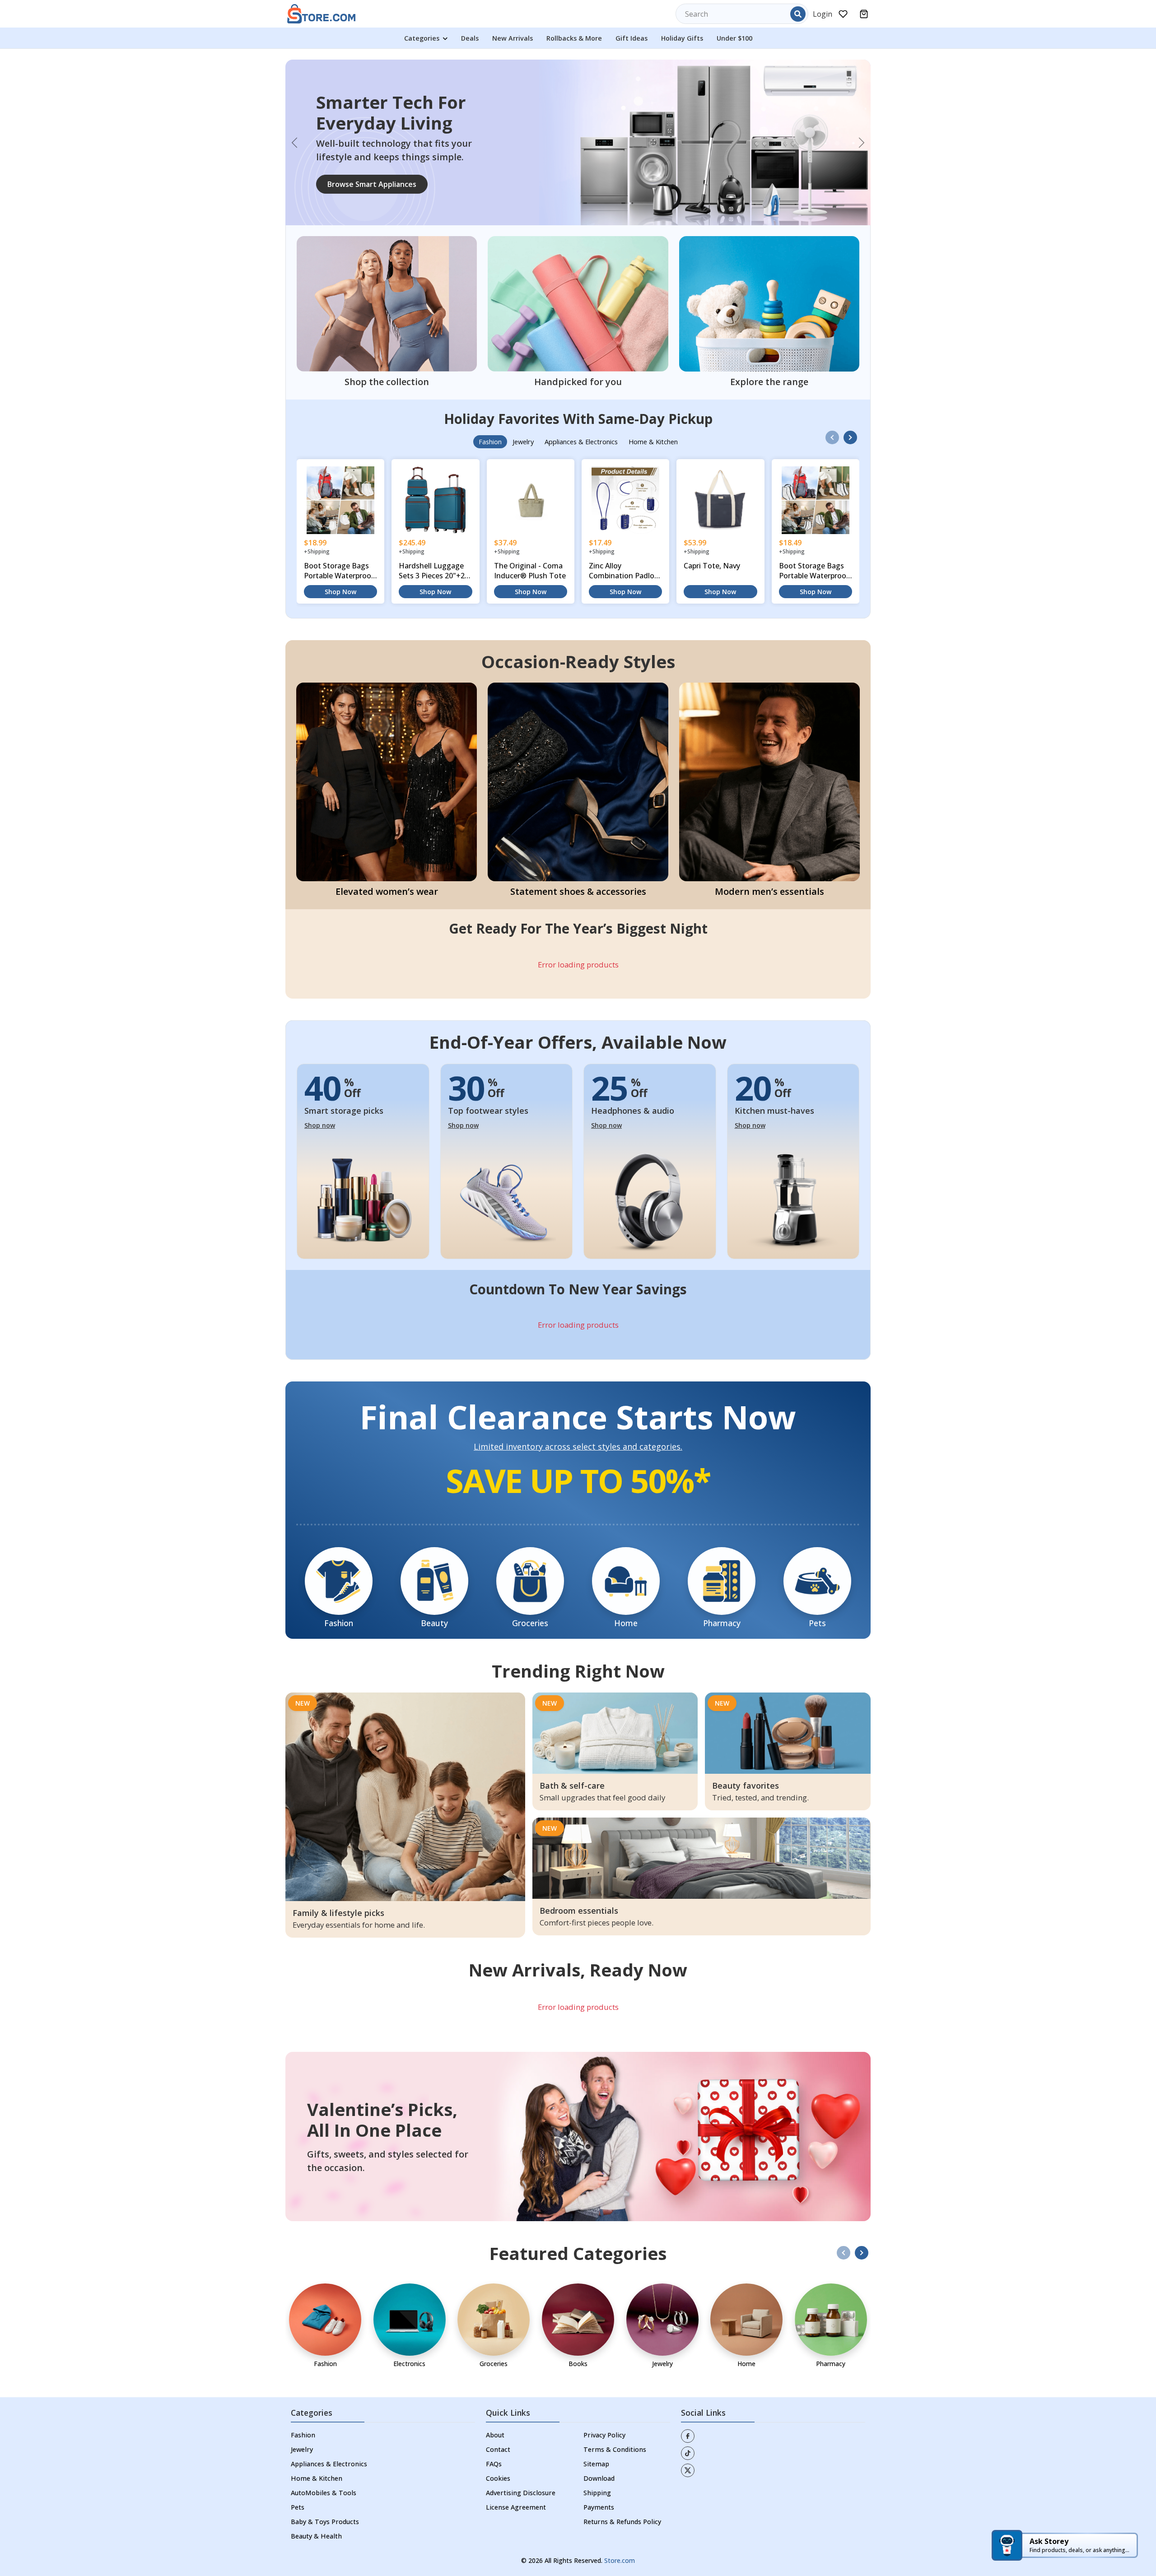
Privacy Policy (604, 2393)
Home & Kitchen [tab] (653, 400)
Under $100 (734, 38)
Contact (498, 2407)
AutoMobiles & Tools (324, 2451)
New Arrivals (513, 38)
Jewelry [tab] (523, 400)
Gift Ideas (632, 38)
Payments (599, 2465)
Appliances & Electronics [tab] (581, 400)
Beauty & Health (316, 2494)
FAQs (494, 2422)
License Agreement (516, 2465)
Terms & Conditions (615, 2407)
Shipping (597, 2451)
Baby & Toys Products (325, 2480)
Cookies (498, 2436)
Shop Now (340, 550)
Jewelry (302, 2407)
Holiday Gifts (682, 38)
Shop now (320, 1083)
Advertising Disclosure (521, 2451)
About (495, 2393)
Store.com (620, 2518)
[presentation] (832, 395)
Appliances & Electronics (329, 2422)
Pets (298, 2465)
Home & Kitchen (317, 2436)
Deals (470, 38)
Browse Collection (359, 163)
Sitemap (596, 2422)
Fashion (303, 2393)
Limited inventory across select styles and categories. (578, 1405)
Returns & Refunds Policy (622, 2480)
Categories (423, 38)
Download (599, 2436)
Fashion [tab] (490, 400)
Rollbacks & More (574, 38)
